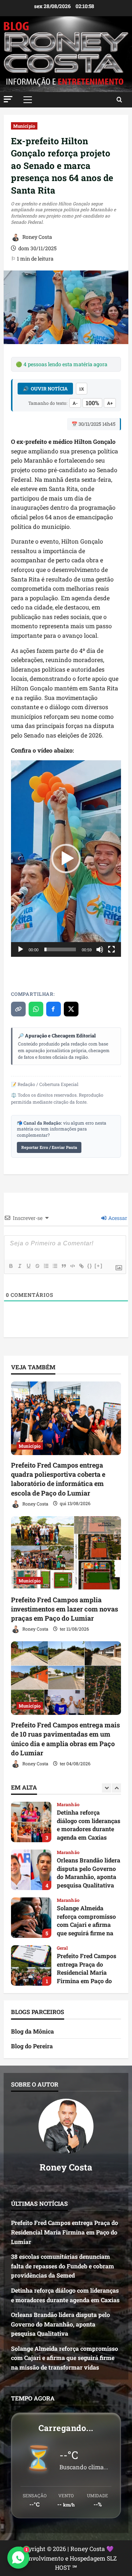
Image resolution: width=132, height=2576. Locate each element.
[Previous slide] (107, 1788)
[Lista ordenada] (46, 1266)
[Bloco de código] (72, 1266)
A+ (110, 403)
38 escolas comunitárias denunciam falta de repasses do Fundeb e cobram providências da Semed (31, 1965)
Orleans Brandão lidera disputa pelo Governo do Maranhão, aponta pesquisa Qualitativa (31, 1822)
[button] (8, 99)
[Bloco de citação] (63, 1266)
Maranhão (68, 1804)
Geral (63, 1900)
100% (92, 403)
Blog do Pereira (32, 2046)
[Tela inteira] (111, 949)
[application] (66, 858)
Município (24, 126)
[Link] (81, 1266)
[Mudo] (100, 949)
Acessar (117, 1218)
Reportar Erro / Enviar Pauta (49, 1147)
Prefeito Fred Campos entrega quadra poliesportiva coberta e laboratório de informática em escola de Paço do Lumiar (58, 1479)
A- (75, 403)
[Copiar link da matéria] (18, 1009)
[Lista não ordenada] (55, 1266)
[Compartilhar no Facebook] (54, 1009)
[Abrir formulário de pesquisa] (119, 100)
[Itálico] (19, 1266)
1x (82, 389)
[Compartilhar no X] (71, 1009)
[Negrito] (11, 1266)
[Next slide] (116, 1788)
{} (90, 1266)
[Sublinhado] (28, 1266)
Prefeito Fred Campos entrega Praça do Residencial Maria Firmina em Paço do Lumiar (31, 1918)
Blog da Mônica (32, 2031)
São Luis (66, 1948)
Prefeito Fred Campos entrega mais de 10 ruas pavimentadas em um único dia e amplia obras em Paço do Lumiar (65, 1739)
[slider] (60, 949)
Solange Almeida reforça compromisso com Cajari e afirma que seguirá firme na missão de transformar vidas (31, 1870)
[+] (99, 1266)
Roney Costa (37, 237)
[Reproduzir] (21, 949)
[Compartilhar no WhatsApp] (36, 1009)
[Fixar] (37, 1266)
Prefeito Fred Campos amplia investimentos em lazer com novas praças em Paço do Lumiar (65, 1609)
